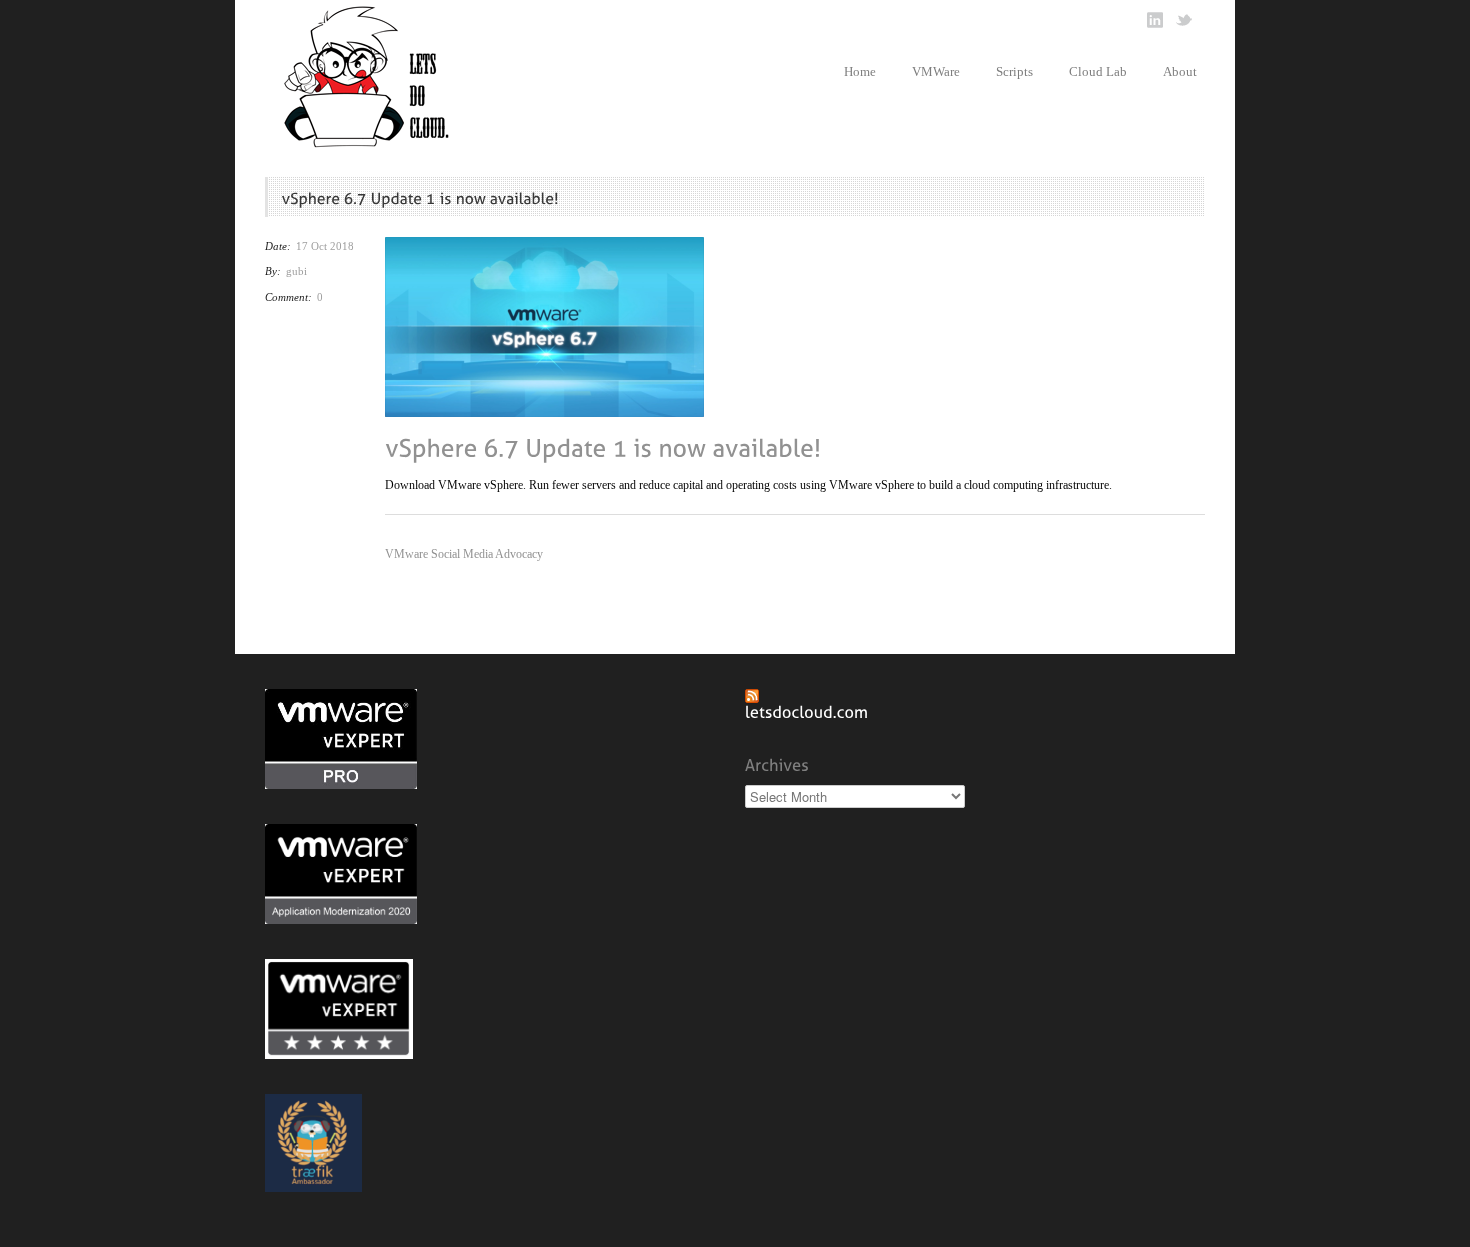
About (1180, 71)
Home (860, 71)
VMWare (936, 71)
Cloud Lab (1098, 71)
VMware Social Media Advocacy (464, 554)
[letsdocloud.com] (807, 711)
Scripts (1014, 71)
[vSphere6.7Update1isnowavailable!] (603, 446)
